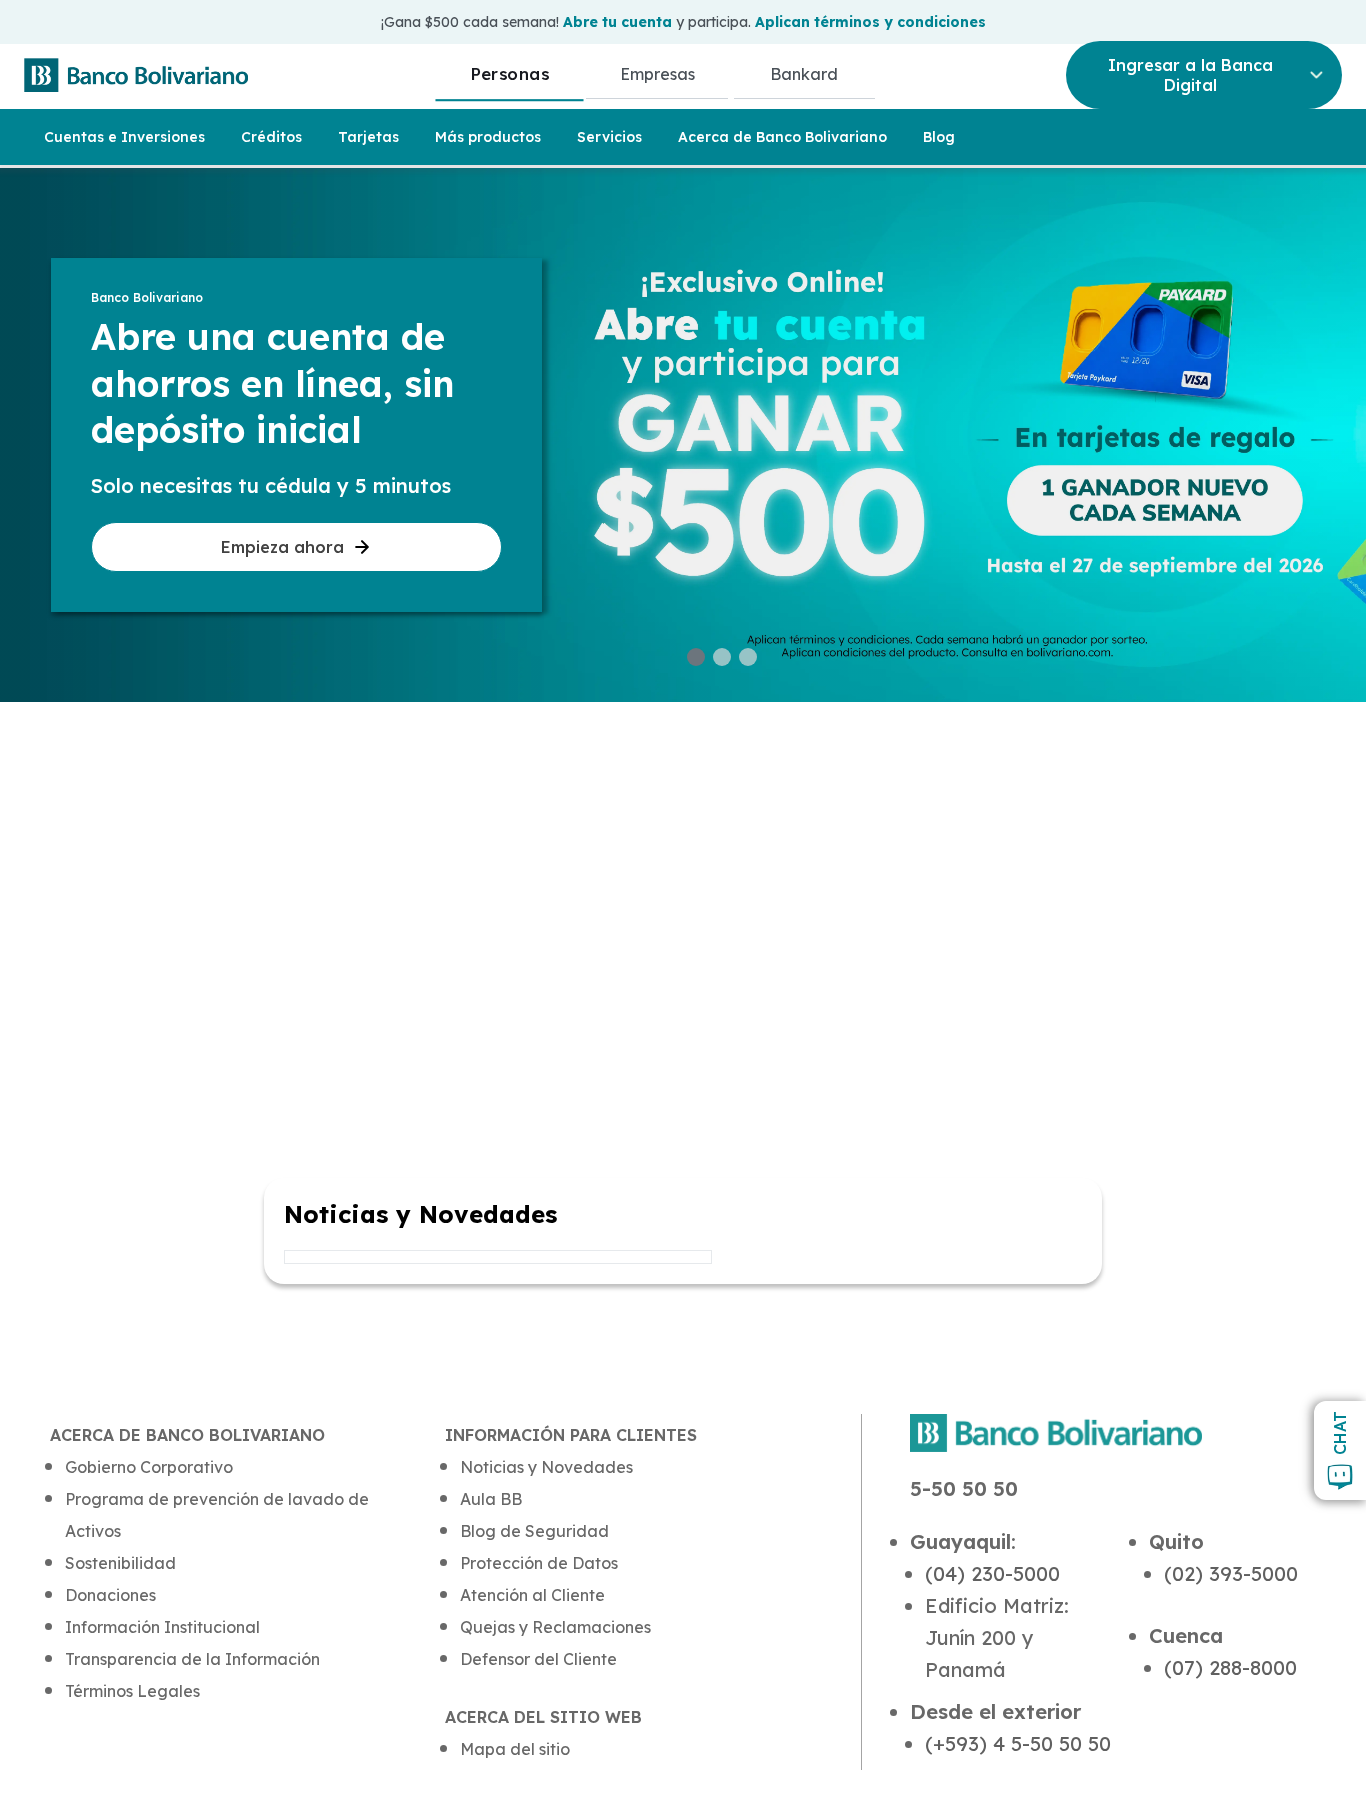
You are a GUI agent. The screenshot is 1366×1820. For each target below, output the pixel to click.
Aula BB (491, 1499)
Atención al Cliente (532, 1595)
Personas (509, 73)
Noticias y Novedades (546, 1467)
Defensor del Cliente (538, 1659)
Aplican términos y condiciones (870, 22)
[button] (696, 657)
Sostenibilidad (120, 1563)
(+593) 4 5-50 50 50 (1018, 1743)
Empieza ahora (282, 547)
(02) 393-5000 (1231, 1573)
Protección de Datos (539, 1563)
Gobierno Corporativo (149, 1467)
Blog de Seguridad (534, 1531)
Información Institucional (162, 1627)
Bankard (804, 74)
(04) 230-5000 (992, 1573)
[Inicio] (136, 75)
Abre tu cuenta (617, 22)
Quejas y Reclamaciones (555, 1627)
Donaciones (110, 1595)
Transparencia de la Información (192, 1659)
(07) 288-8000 (1230, 1667)
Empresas (657, 74)
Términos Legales (132, 1691)
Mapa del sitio (515, 1749)
